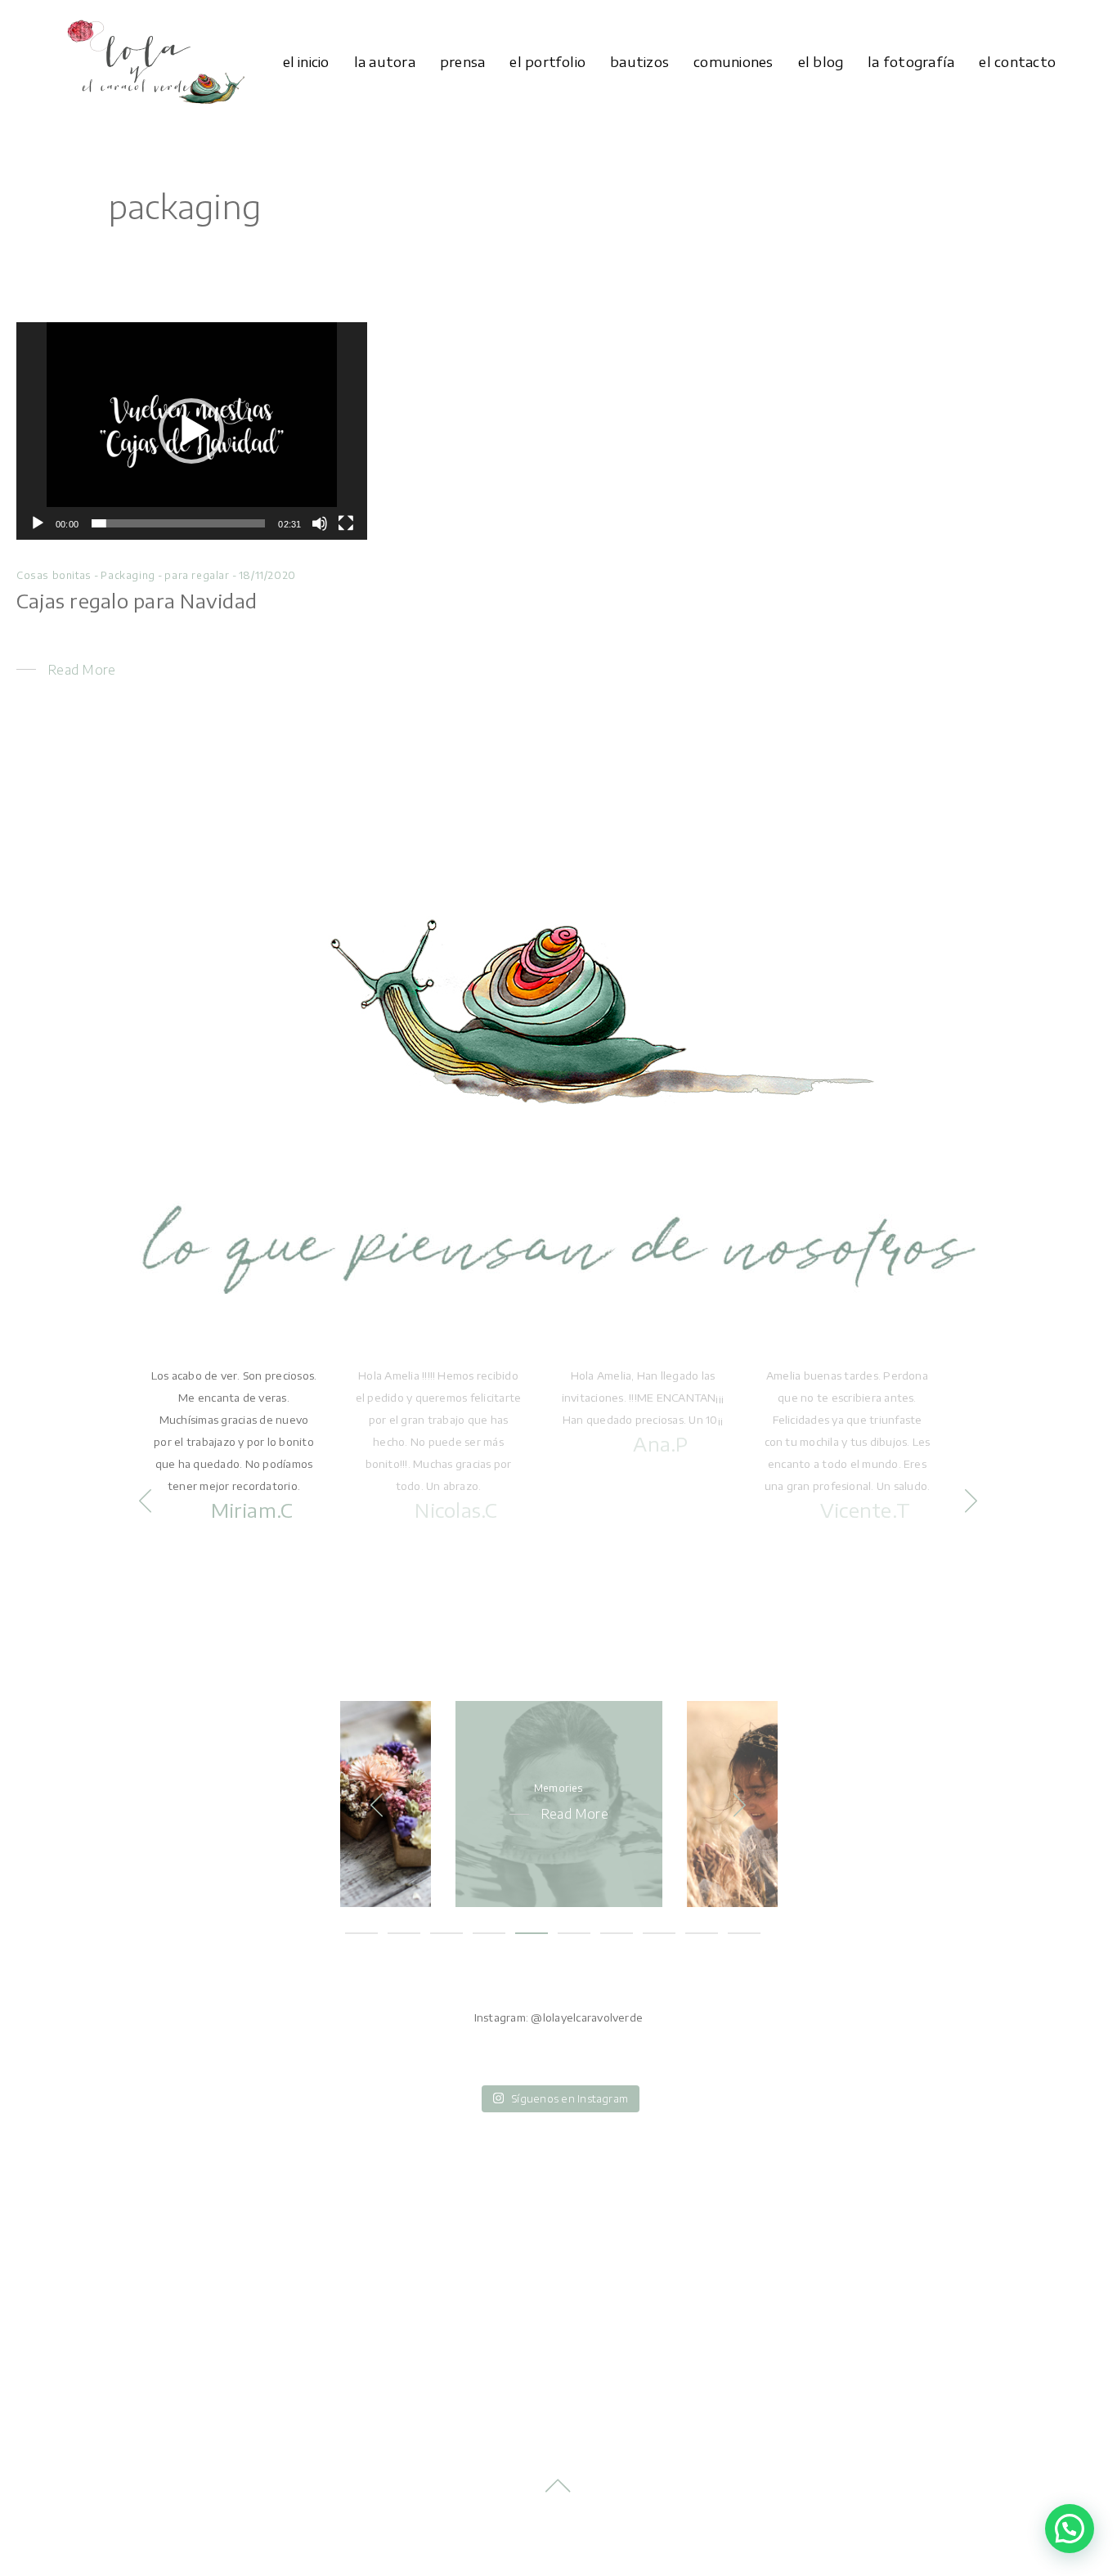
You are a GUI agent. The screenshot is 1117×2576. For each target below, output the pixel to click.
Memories (559, 1788)
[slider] (178, 523)
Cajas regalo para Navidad (137, 600)
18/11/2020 (267, 575)
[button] (191, 431)
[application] (192, 431)
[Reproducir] (38, 523)
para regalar (197, 575)
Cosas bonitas (54, 575)
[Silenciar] (320, 523)
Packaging (128, 575)
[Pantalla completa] (346, 523)
